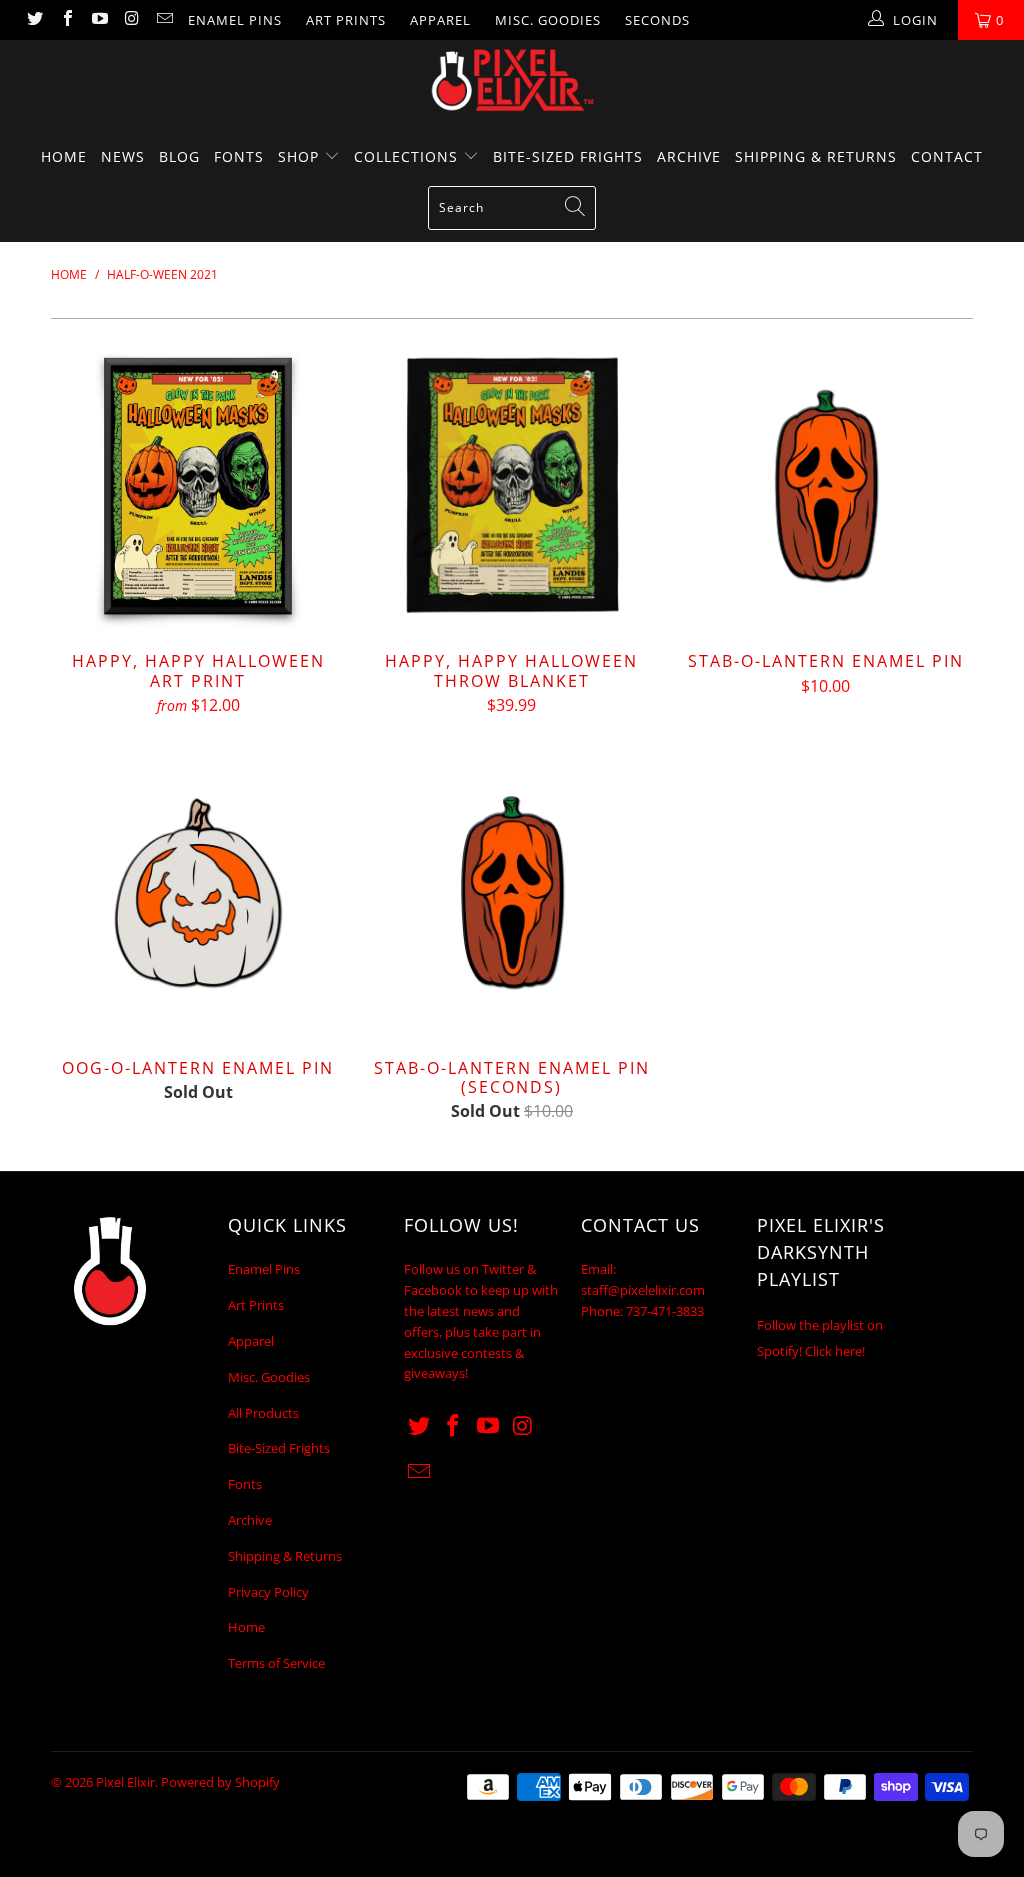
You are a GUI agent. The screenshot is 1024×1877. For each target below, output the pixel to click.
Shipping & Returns (816, 156)
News (123, 156)
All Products (263, 1413)
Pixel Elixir (125, 1782)
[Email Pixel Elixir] (164, 20)
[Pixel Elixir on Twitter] (34, 20)
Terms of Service (276, 1663)
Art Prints (346, 20)
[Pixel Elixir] (512, 80)
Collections (408, 156)
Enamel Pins (235, 20)
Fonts (239, 156)
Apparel (440, 20)
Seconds (657, 20)
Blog (179, 156)
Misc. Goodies (548, 20)
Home (64, 156)
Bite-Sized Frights (568, 156)
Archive (689, 156)
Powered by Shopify (220, 1782)
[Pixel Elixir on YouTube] (99, 20)
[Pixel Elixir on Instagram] (131, 20)
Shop (301, 156)
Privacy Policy (268, 1592)
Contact (947, 156)
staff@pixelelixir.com (643, 1290)
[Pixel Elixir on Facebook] (66, 20)
